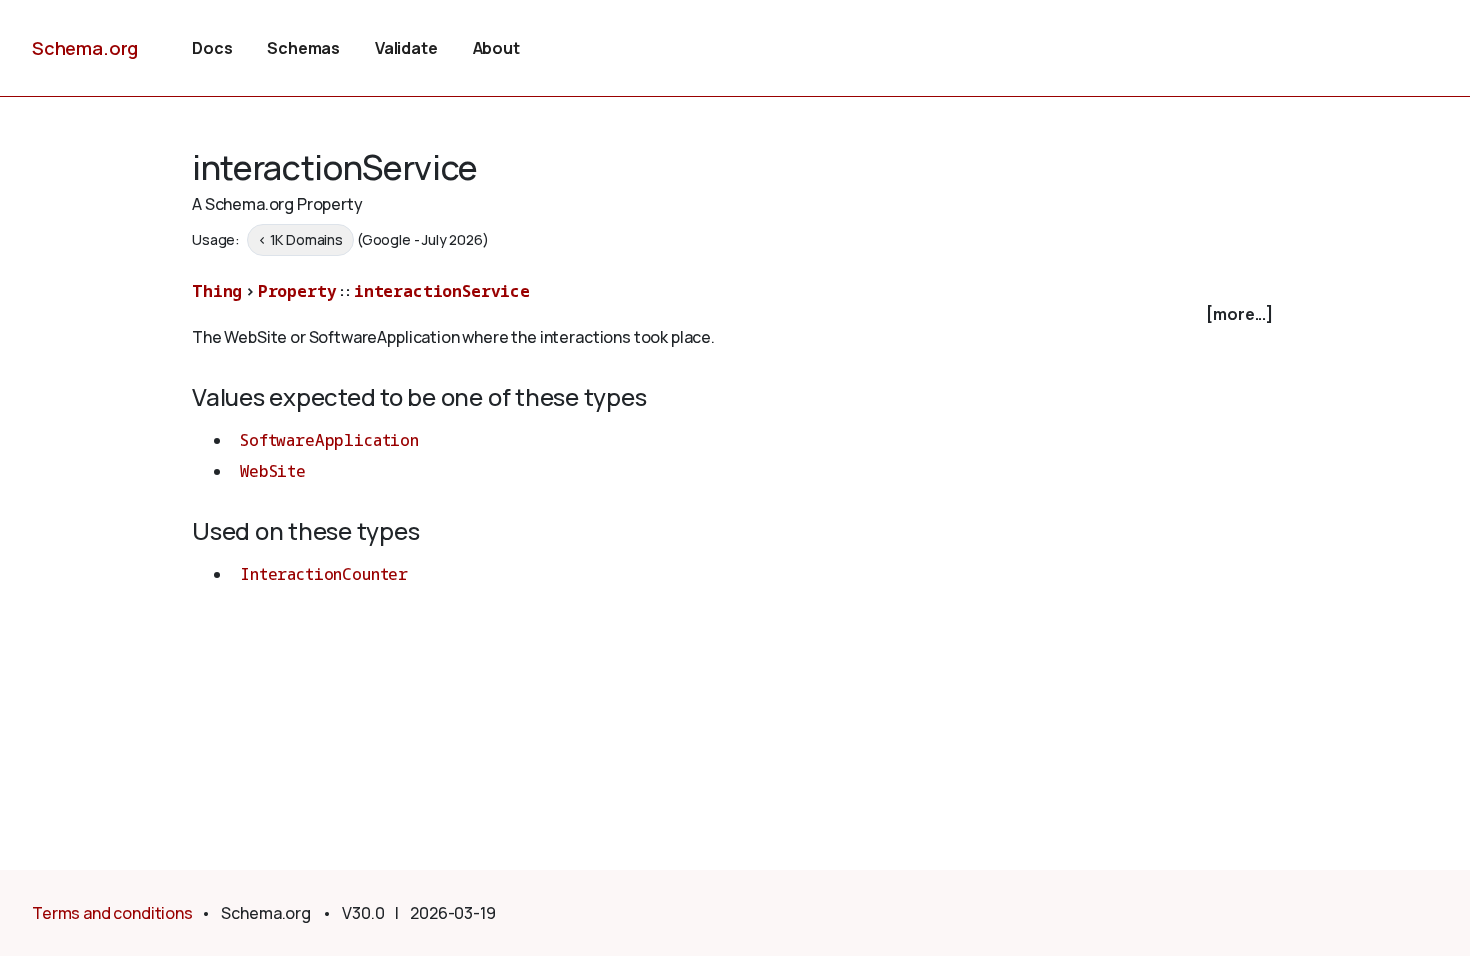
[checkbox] (735, 314)
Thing (217, 291)
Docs (212, 48)
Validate (406, 48)
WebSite (273, 471)
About (496, 48)
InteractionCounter (324, 574)
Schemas (303, 48)
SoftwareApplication (329, 440)
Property (297, 291)
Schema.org (85, 48)
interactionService (442, 291)
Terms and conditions (112, 913)
